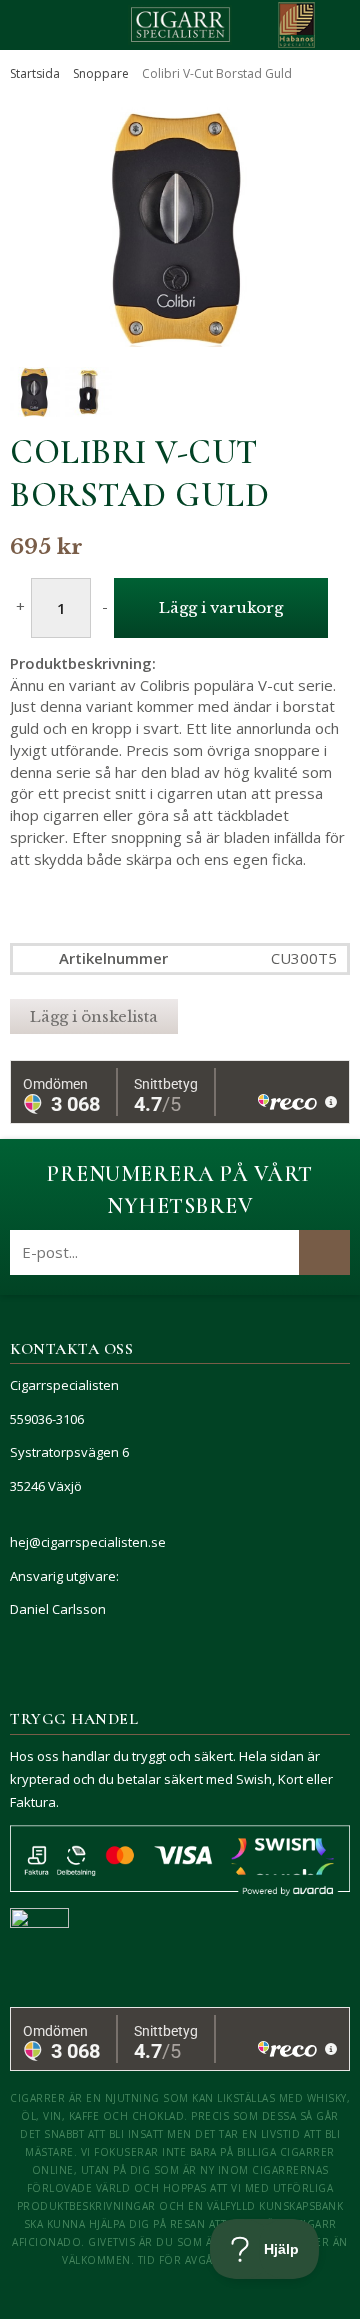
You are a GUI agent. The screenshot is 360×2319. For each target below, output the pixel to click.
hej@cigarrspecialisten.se (88, 1542)
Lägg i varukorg (221, 607)
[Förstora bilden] (180, 227)
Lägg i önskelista (94, 1016)
